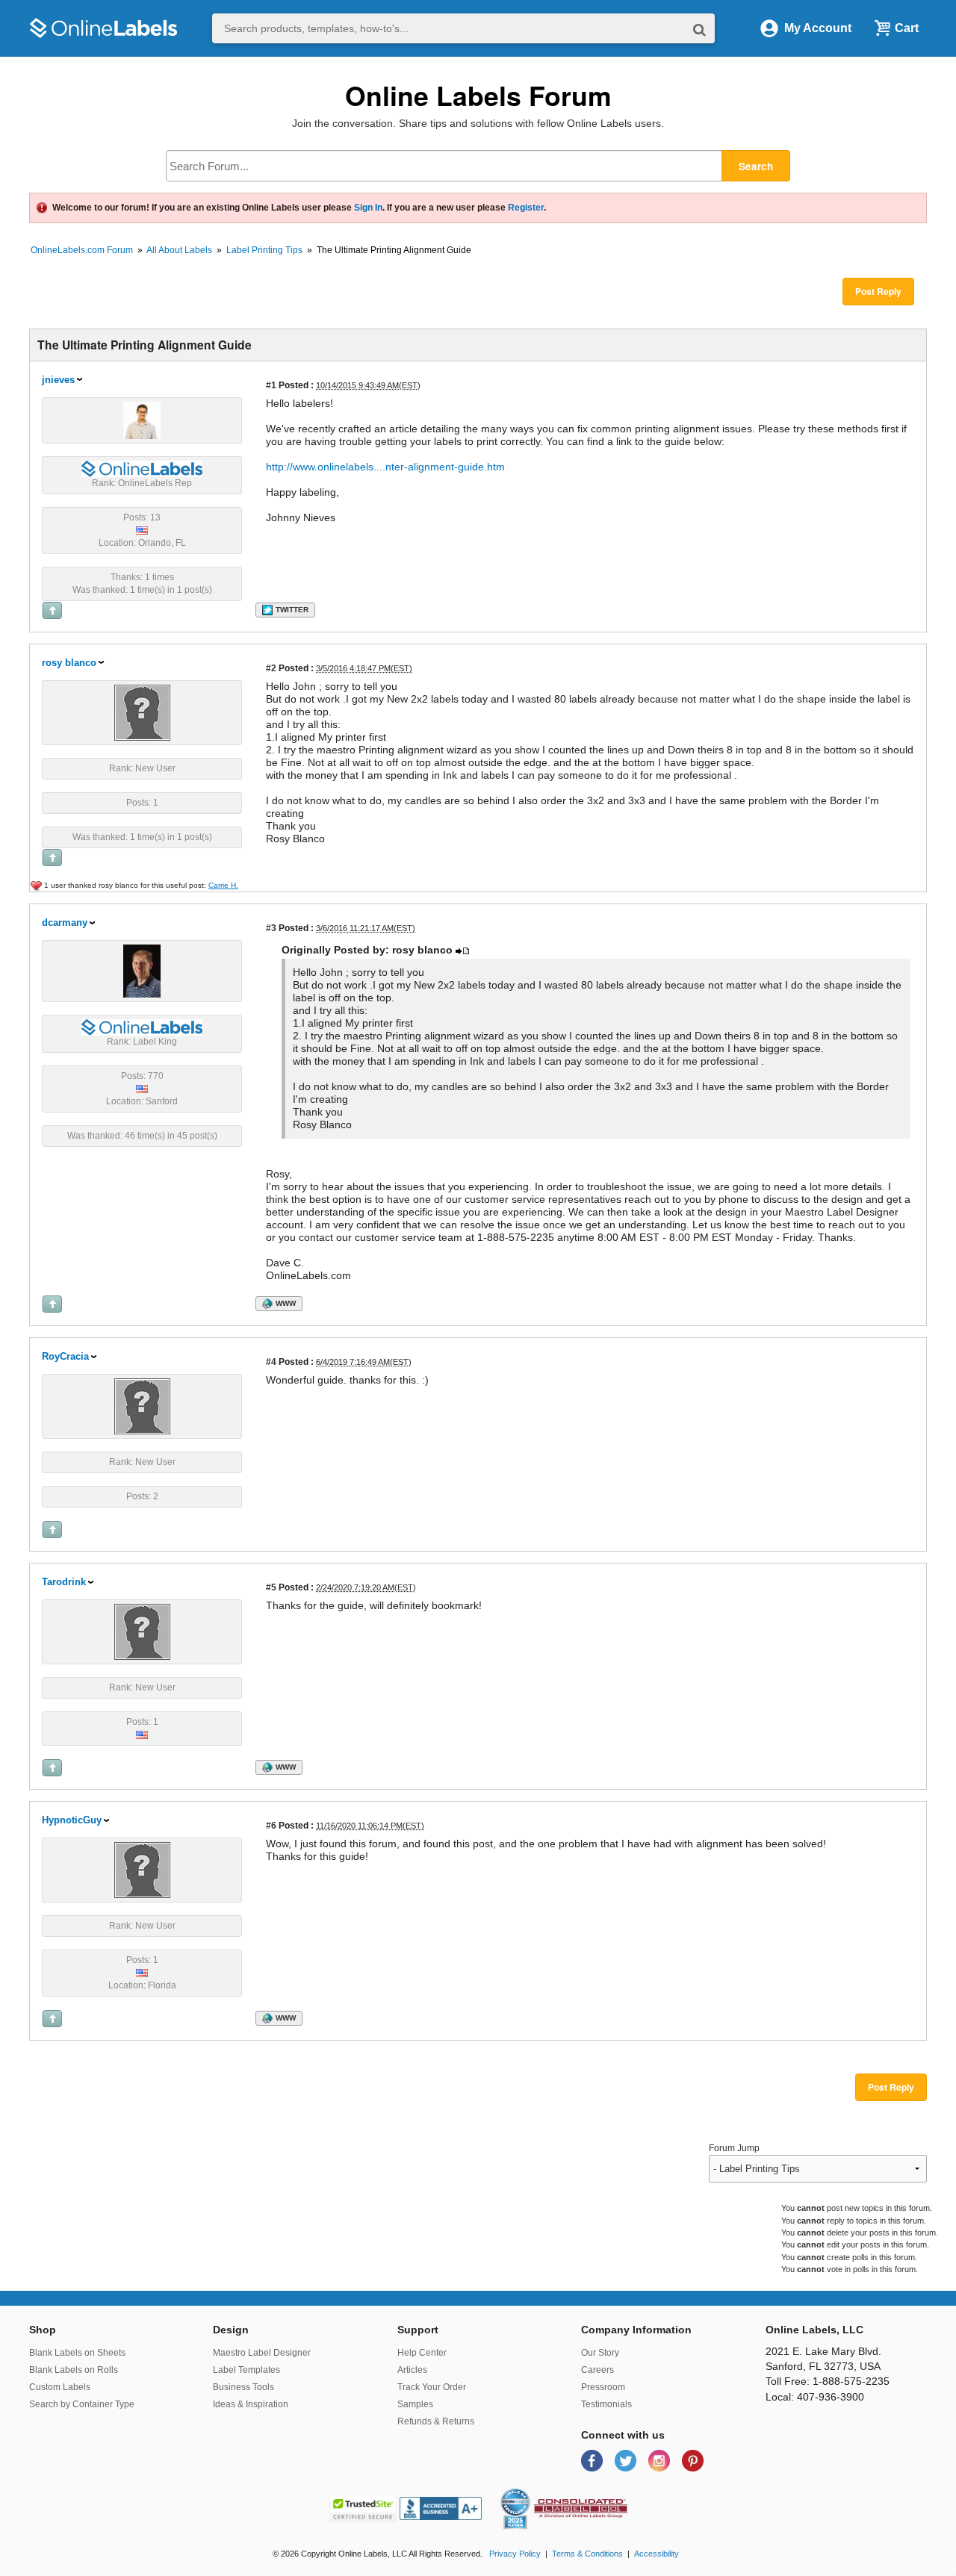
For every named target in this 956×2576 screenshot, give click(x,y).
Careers (597, 2370)
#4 (271, 1362)
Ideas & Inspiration (251, 2404)
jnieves (58, 380)
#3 (271, 928)
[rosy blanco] (142, 712)
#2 (271, 668)
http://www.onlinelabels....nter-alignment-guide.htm (385, 467)
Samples (415, 2404)
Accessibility (657, 2554)
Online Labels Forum (478, 95)
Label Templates (246, 2370)
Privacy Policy (515, 2554)
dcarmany (65, 923)
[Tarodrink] (142, 1631)
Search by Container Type (82, 2404)
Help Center (422, 2353)
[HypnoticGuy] (142, 1870)
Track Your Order (432, 2387)
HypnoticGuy (72, 1820)
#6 (271, 1825)
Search (756, 166)
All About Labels (179, 250)
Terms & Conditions (587, 2554)
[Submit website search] (699, 29)
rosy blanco (69, 663)
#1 (271, 385)
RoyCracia (65, 1356)
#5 (271, 1587)
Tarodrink (64, 1582)
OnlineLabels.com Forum (82, 250)
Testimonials (606, 2404)
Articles (412, 2370)
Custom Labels (60, 2387)
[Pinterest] (693, 2460)
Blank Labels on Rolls (74, 2370)
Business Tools (243, 2387)
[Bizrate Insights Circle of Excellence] (524, 2491)
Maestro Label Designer (262, 2353)
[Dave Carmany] (142, 971)
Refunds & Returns (436, 2421)
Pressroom (603, 2387)
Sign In (368, 208)
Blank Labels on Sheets (77, 2353)
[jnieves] (142, 420)
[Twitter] (627, 2460)
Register (526, 208)
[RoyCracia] (142, 1406)
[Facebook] (593, 2460)
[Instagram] (661, 2460)
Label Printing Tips (264, 250)
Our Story (600, 2353)
